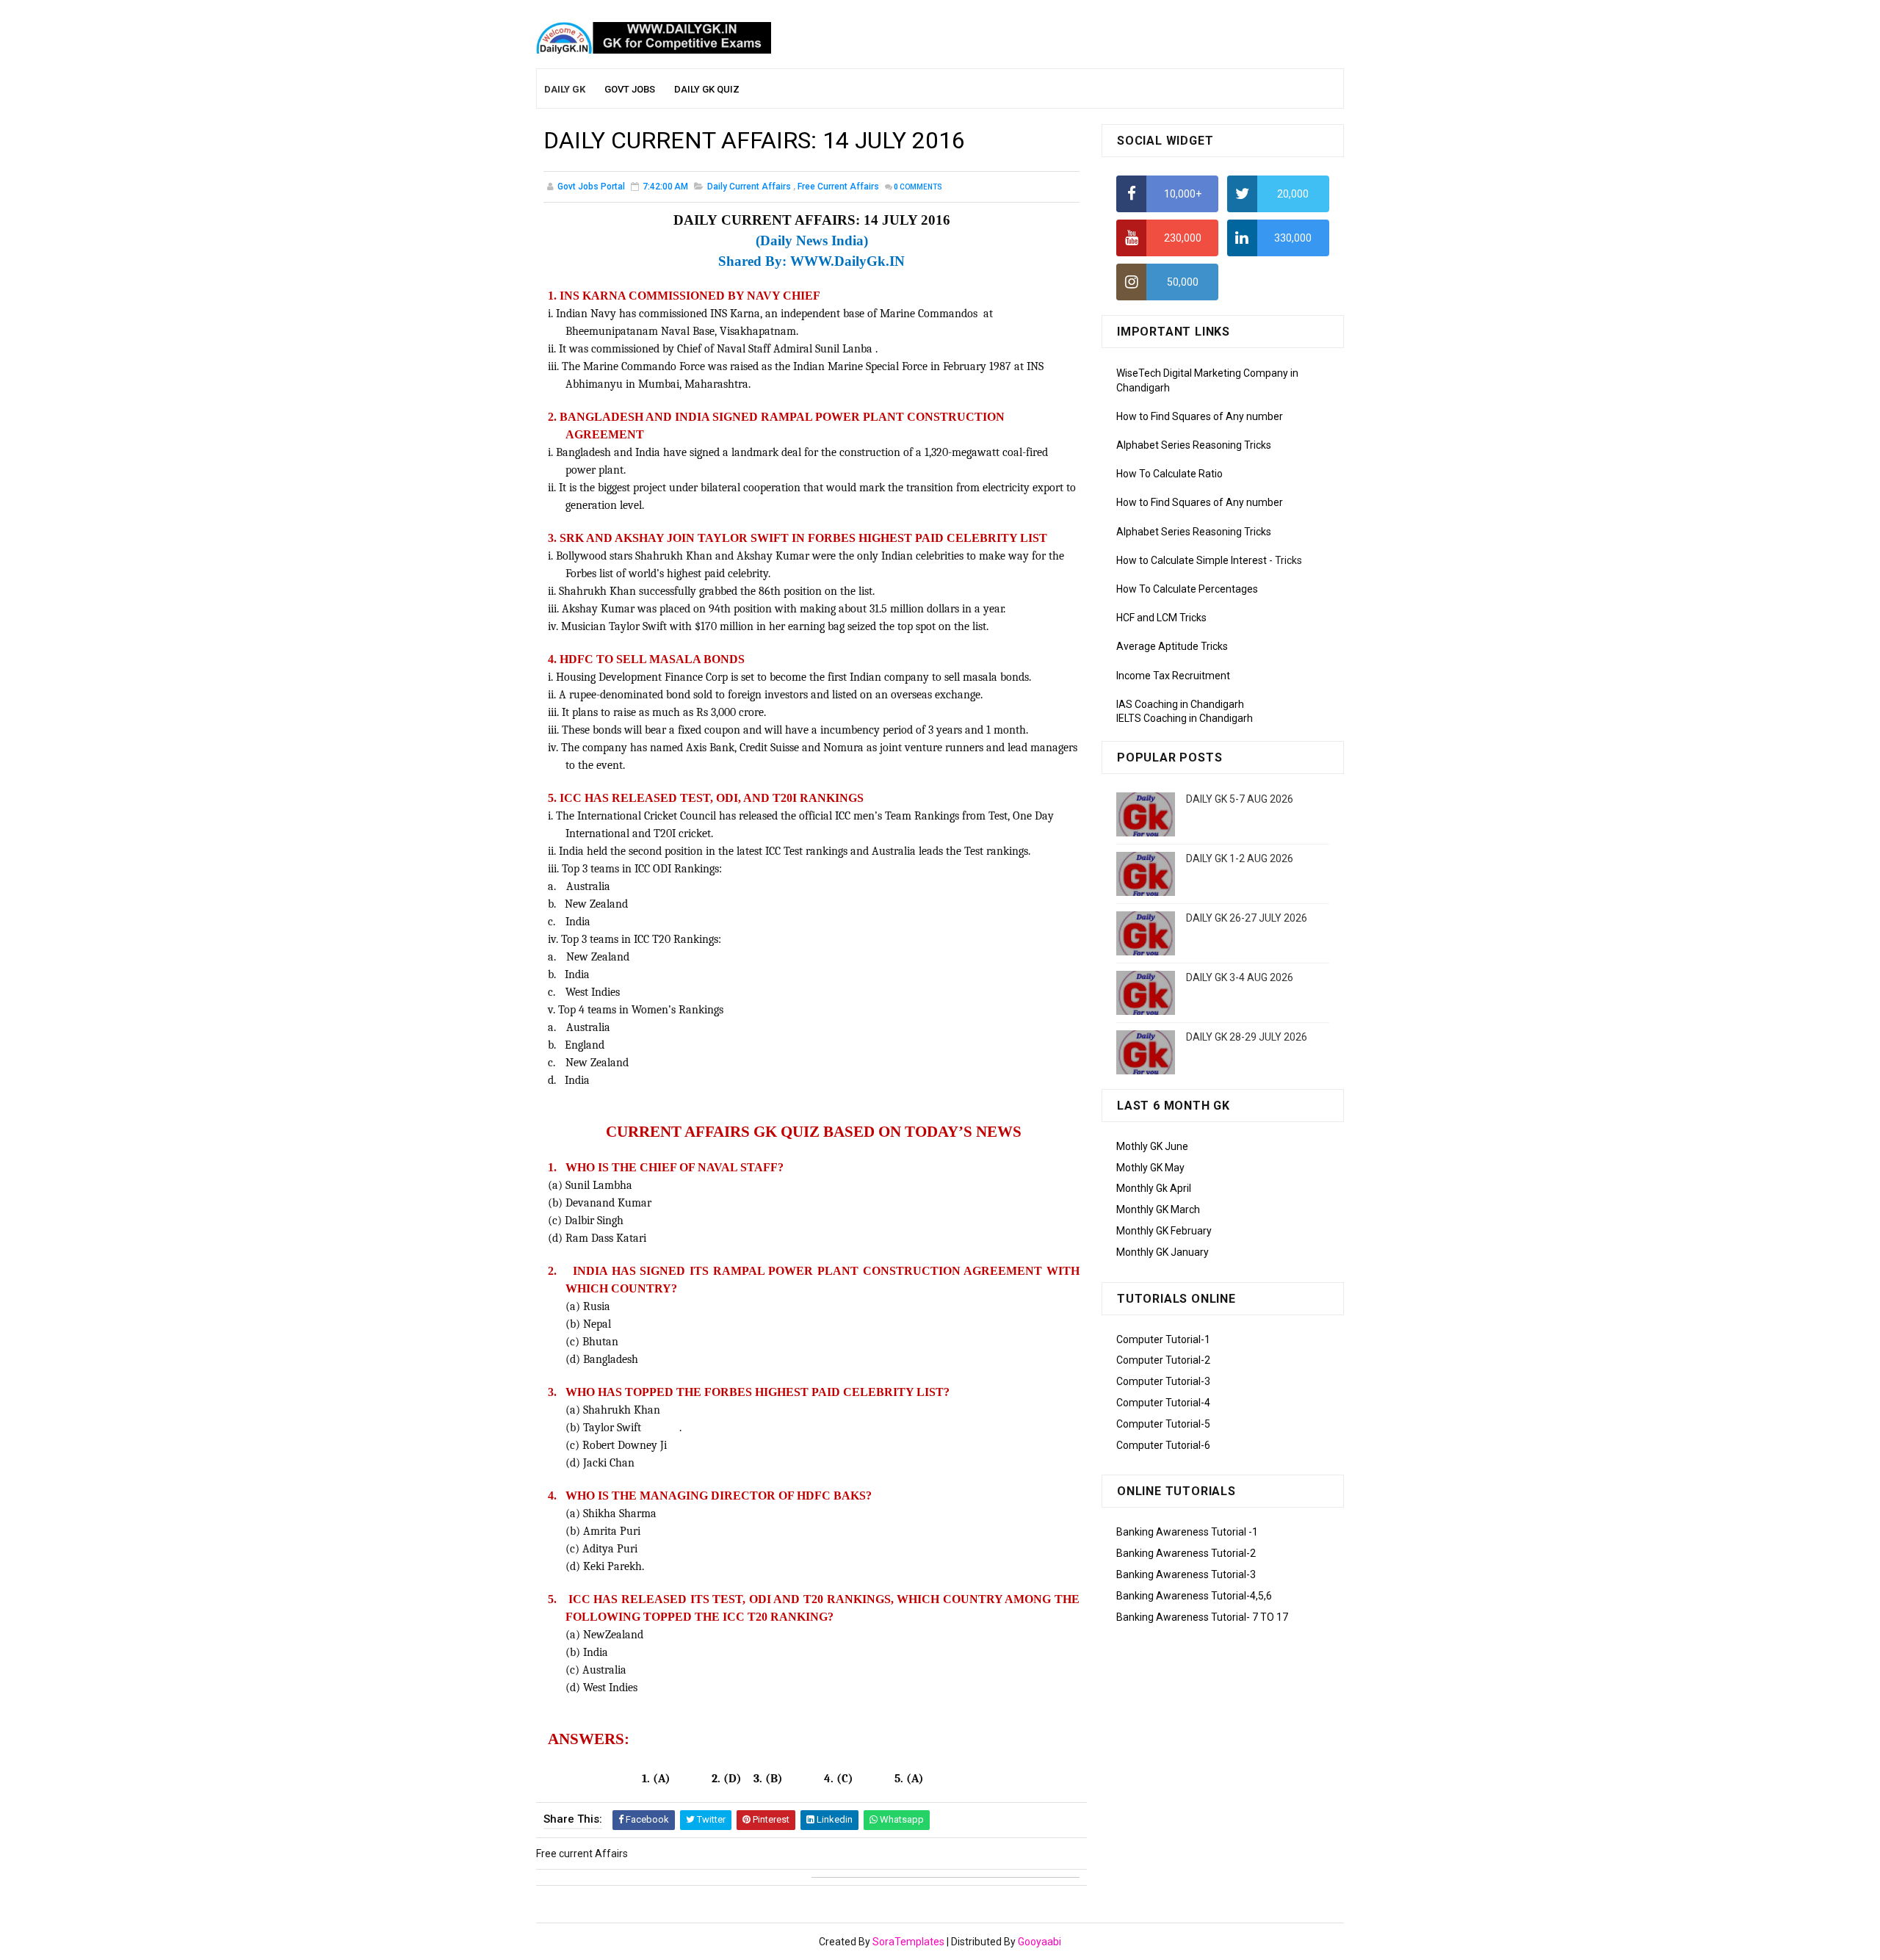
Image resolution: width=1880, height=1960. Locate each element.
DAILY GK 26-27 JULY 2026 (1247, 918)
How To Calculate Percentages (1187, 589)
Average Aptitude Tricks (1172, 646)
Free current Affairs (838, 187)
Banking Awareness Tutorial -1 (1187, 1532)
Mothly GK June (1152, 1146)
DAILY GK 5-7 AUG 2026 (1240, 799)
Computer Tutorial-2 (1163, 1360)
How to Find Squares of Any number (1200, 416)
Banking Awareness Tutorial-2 (1186, 1553)
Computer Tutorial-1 (1163, 1339)
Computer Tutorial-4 (1163, 1403)
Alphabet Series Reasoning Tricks (1194, 445)
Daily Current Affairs (749, 187)
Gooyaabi (1040, 1942)
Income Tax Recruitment (1173, 676)
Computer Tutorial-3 (1163, 1381)
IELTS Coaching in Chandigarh (1185, 718)
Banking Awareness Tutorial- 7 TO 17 (1202, 1617)
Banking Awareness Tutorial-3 (1186, 1574)
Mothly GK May (1150, 1168)
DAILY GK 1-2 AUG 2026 (1240, 858)
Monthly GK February (1164, 1231)
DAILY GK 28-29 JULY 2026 (1247, 1037)
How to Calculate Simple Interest (1192, 560)
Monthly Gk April (1154, 1188)
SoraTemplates (908, 1942)
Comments (918, 187)
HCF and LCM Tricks (1161, 618)
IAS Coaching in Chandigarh (1180, 704)
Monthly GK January (1163, 1252)
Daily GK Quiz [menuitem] (707, 89)
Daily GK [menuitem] (565, 89)
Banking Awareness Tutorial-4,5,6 (1194, 1596)
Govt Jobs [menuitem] (630, 89)
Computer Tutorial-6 (1163, 1445)
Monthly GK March (1158, 1209)
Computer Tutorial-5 (1163, 1424)
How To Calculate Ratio (1169, 474)
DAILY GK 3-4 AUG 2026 (1240, 977)
